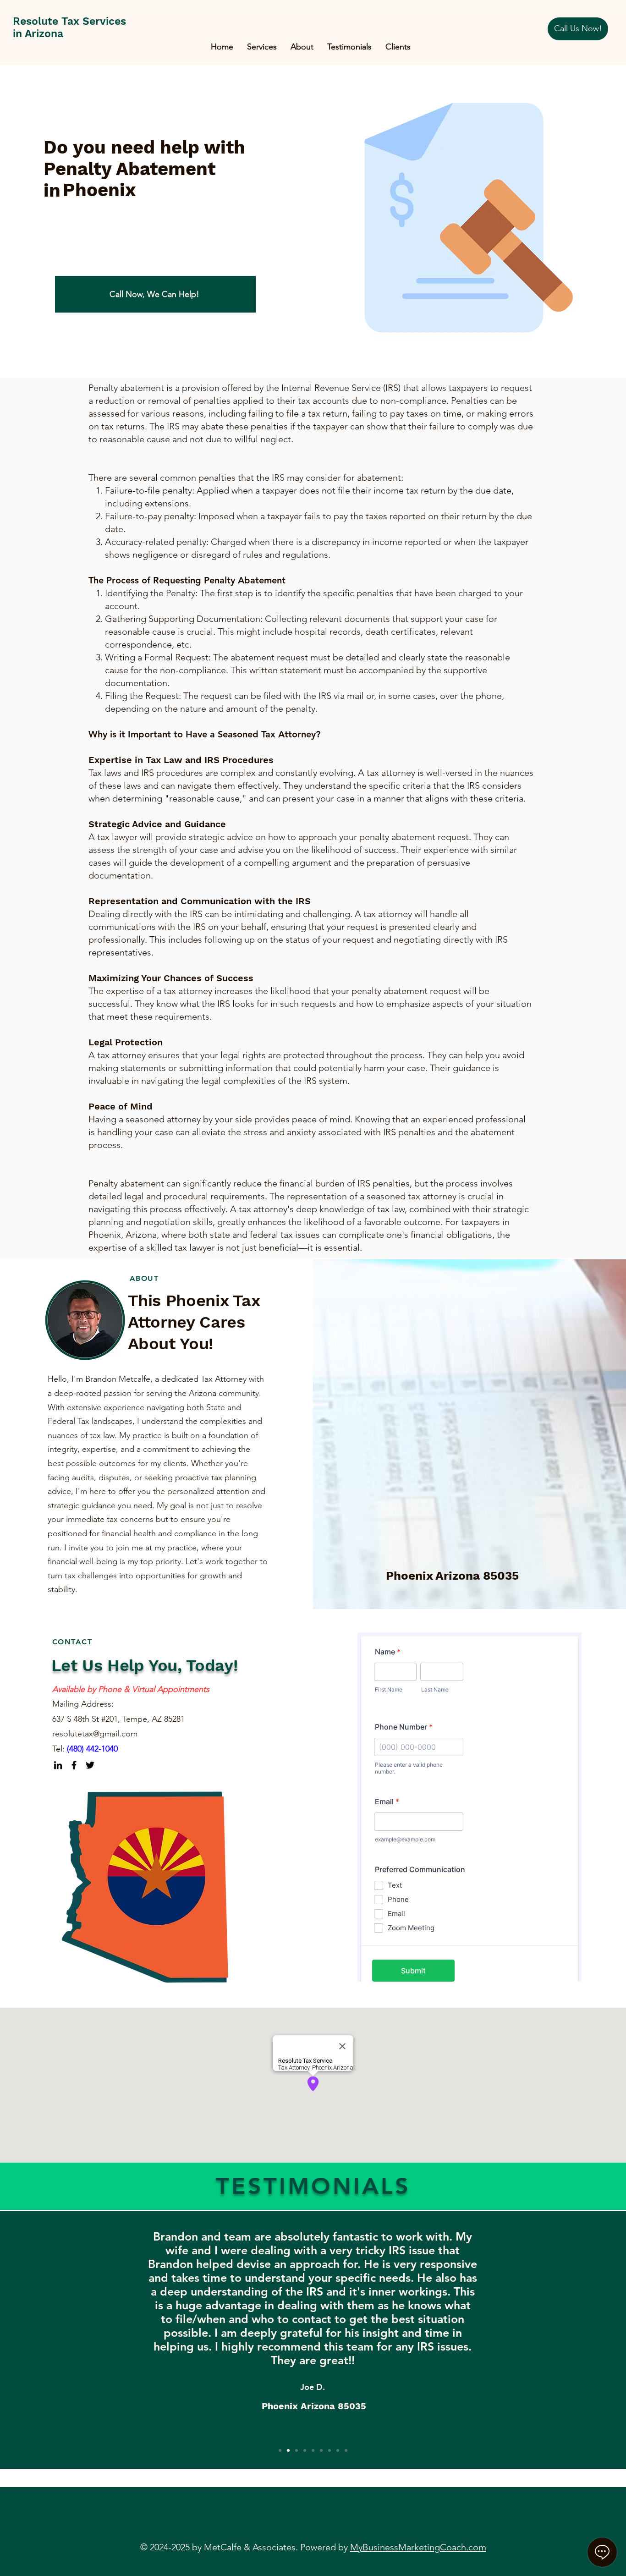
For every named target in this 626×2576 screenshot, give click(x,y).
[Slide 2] (288, 2450)
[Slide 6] (321, 2450)
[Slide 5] (313, 2450)
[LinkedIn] (58, 1765)
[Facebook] (74, 1765)
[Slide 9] (346, 2450)
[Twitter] (90, 1765)
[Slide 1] (280, 2450)
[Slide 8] (338, 2450)
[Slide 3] (297, 2450)
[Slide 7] (329, 2450)
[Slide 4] (305, 2450)
